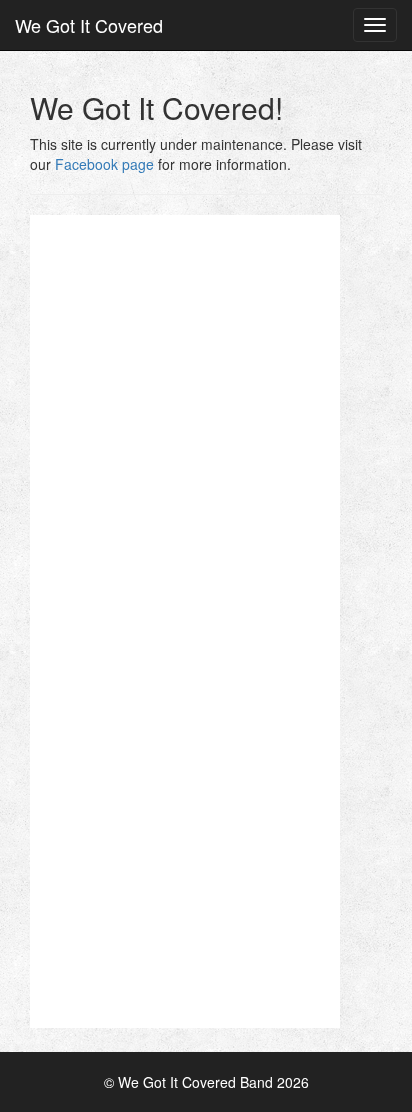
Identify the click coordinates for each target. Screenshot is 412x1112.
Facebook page (104, 164)
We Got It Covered (89, 25)
